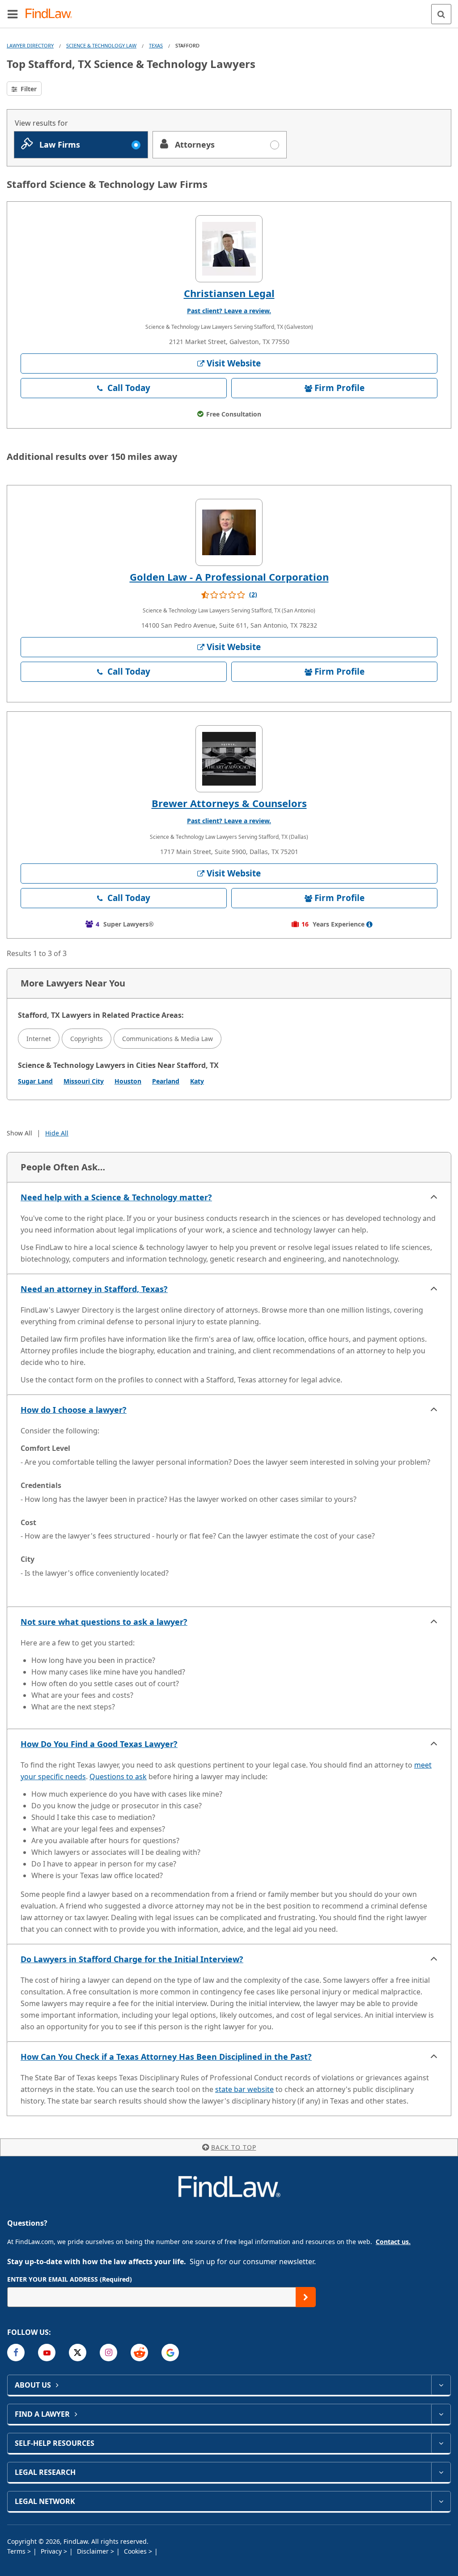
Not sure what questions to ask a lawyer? (104, 1622)
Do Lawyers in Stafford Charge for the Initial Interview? (132, 1959)
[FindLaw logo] (52, 14)
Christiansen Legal (229, 293)
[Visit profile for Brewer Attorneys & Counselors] (229, 759)
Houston (128, 1081)
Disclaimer (94, 2551)
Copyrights (87, 1039)
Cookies (136, 2551)
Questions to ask (118, 1777)
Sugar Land (35, 1081)
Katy (197, 1081)
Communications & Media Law (168, 1039)
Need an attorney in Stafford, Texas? (94, 1289)
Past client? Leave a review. (229, 311)
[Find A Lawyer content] (441, 2414)
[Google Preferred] (170, 2353)
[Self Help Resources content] (441, 2443)
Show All (19, 1133)
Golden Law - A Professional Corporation (229, 577)
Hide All (57, 1133)
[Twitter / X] (78, 2353)
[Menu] (13, 14)
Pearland (166, 1081)
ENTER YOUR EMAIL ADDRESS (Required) (70, 2279)
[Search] (441, 14)
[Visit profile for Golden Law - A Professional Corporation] (229, 532)
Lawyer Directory (30, 45)
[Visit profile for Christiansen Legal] (229, 249)
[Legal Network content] (441, 2501)
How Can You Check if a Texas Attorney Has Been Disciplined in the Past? (166, 2057)
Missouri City (84, 1081)
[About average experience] (369, 924)
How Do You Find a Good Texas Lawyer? (99, 1744)
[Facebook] (16, 2353)
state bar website (244, 2089)
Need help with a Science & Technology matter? (116, 1197)
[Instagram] (108, 2353)
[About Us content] (441, 2385)
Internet (39, 1039)
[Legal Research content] (441, 2472)
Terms (17, 2551)
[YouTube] (47, 2353)
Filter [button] (28, 89)
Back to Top (234, 2147)
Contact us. (393, 2242)
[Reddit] (139, 2353)
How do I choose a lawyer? (74, 1410)
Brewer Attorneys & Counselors (229, 803)
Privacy (52, 2551)
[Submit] (306, 2297)
